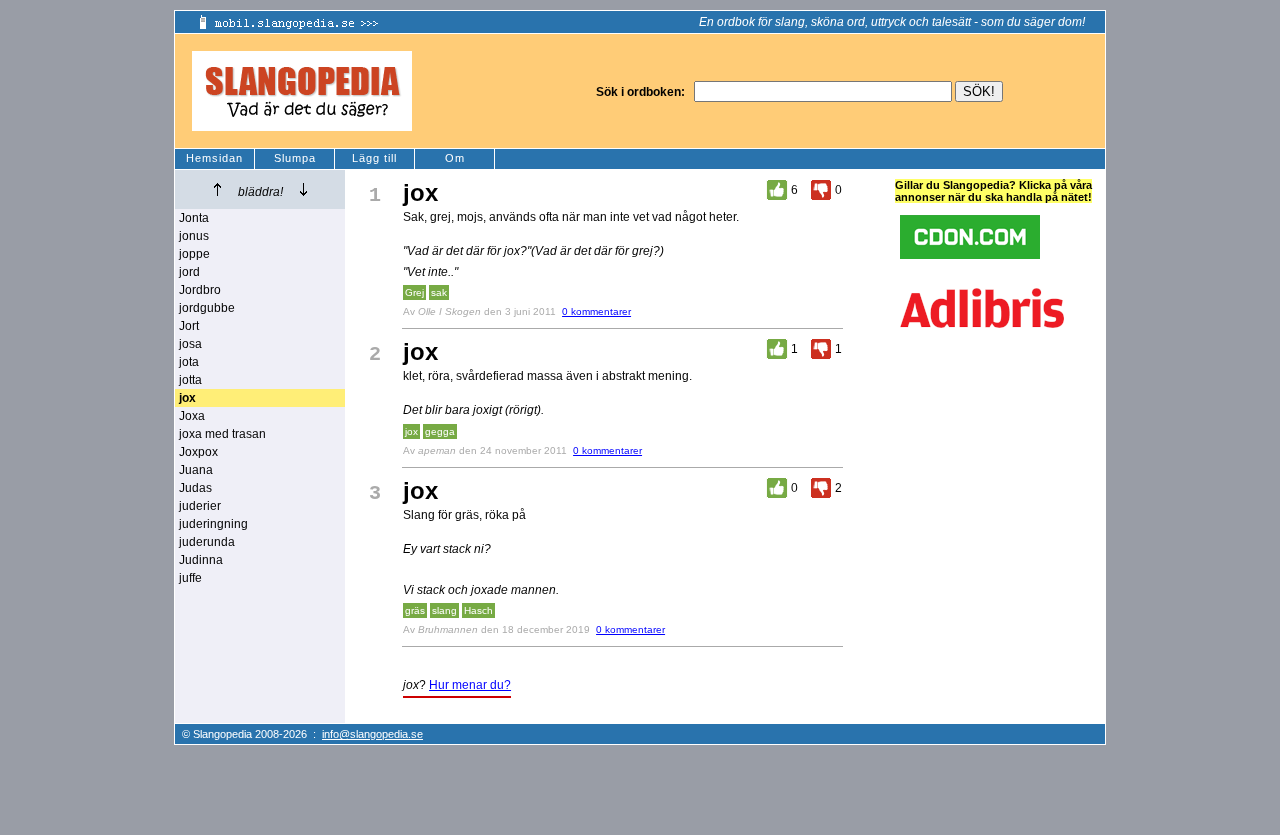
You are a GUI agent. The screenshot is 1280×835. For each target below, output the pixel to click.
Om (455, 158)
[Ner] (303, 189)
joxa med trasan (222, 434)
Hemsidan (214, 158)
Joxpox (198, 452)
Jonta (194, 218)
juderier (200, 506)
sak (439, 292)
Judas (195, 488)
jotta (190, 380)
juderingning (213, 524)
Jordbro (200, 290)
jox (411, 431)
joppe (194, 254)
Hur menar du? (470, 685)
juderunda (207, 542)
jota (189, 362)
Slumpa (295, 158)
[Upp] (217, 189)
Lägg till (374, 158)
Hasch (478, 610)
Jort (189, 326)
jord (189, 272)
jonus (194, 236)
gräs (415, 610)
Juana (196, 470)
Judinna (201, 560)
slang (444, 610)
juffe (190, 578)
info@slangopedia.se (372, 734)
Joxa (192, 416)
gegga (440, 431)
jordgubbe (207, 308)
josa (190, 344)
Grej (414, 292)
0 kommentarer (596, 311)
